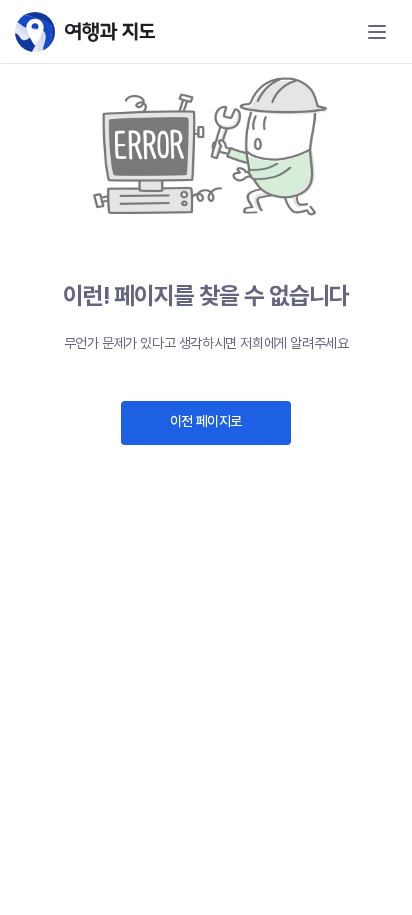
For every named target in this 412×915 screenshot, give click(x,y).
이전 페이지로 (206, 421)
